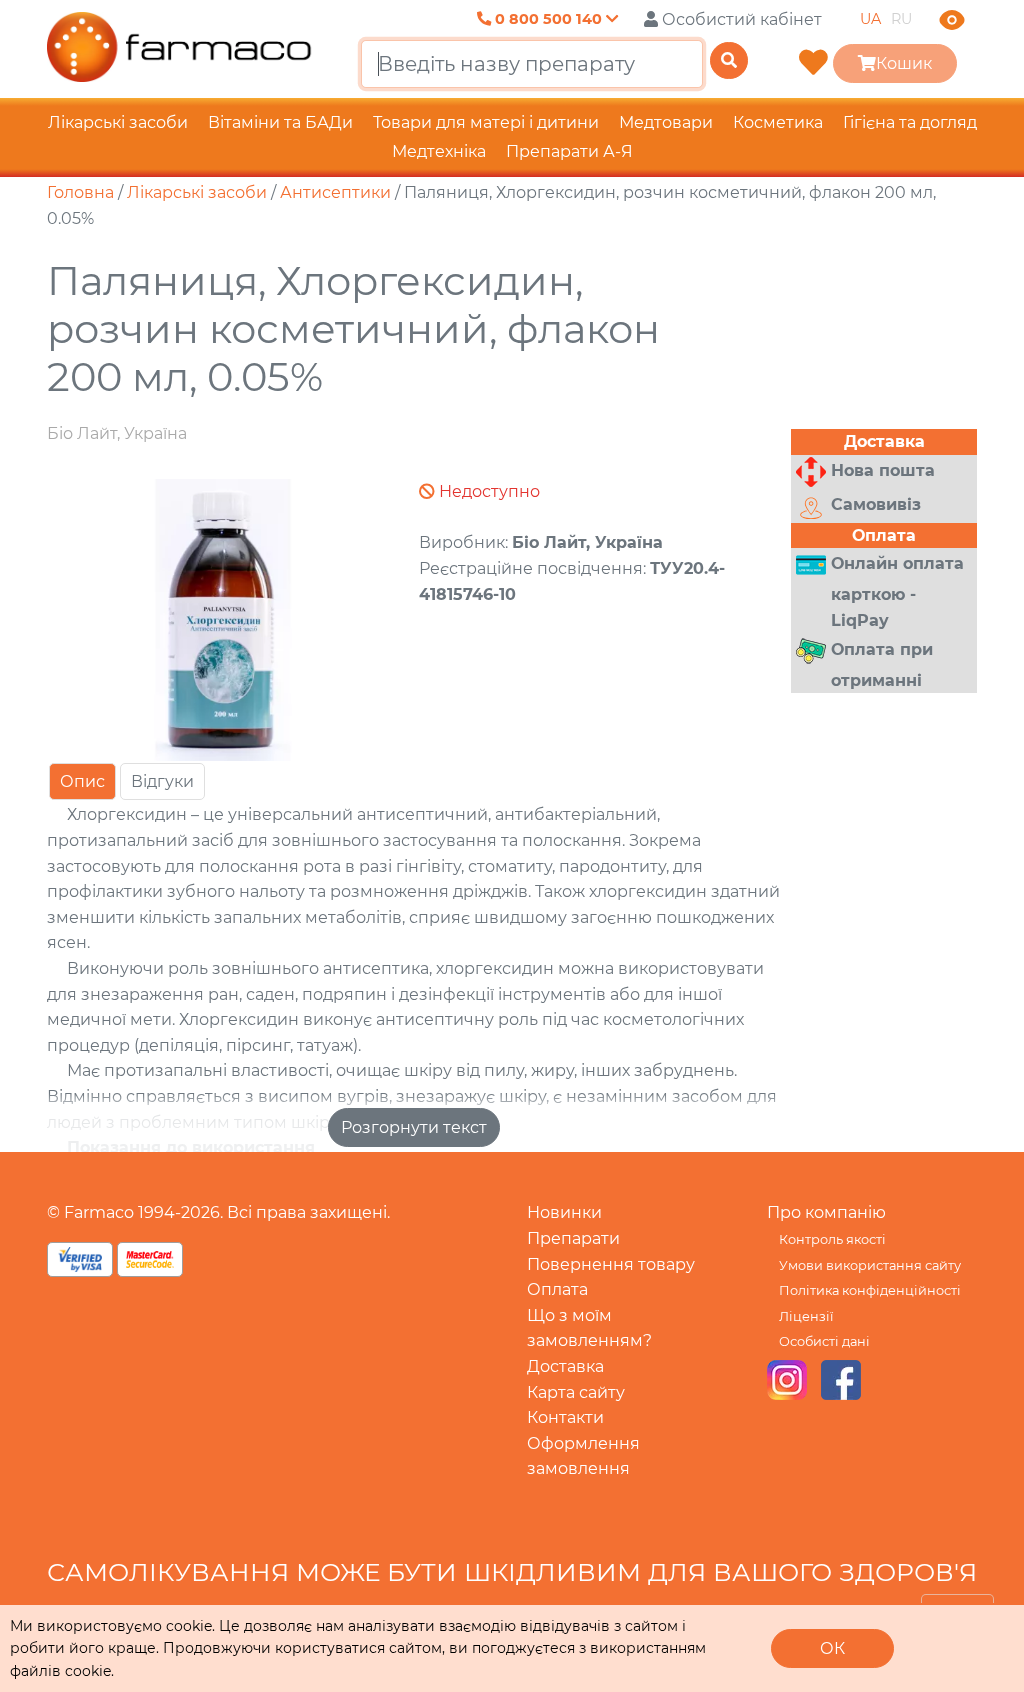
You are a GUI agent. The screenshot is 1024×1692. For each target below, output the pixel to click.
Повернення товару (611, 1264)
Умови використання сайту (870, 1265)
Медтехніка (439, 151)
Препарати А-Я (569, 151)
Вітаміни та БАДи (280, 122)
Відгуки (162, 781)
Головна (80, 192)
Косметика (778, 122)
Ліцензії (806, 1316)
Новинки (564, 1212)
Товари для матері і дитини (486, 122)
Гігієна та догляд (910, 122)
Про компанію (826, 1212)
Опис (82, 781)
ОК (832, 1648)
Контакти (565, 1417)
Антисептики (335, 192)
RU (901, 19)
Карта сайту (576, 1392)
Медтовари (666, 122)
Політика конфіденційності (870, 1290)
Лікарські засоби (118, 122)
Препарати (573, 1238)
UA (870, 19)
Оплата (557, 1289)
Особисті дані (824, 1341)
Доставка (565, 1366)
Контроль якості (832, 1239)
